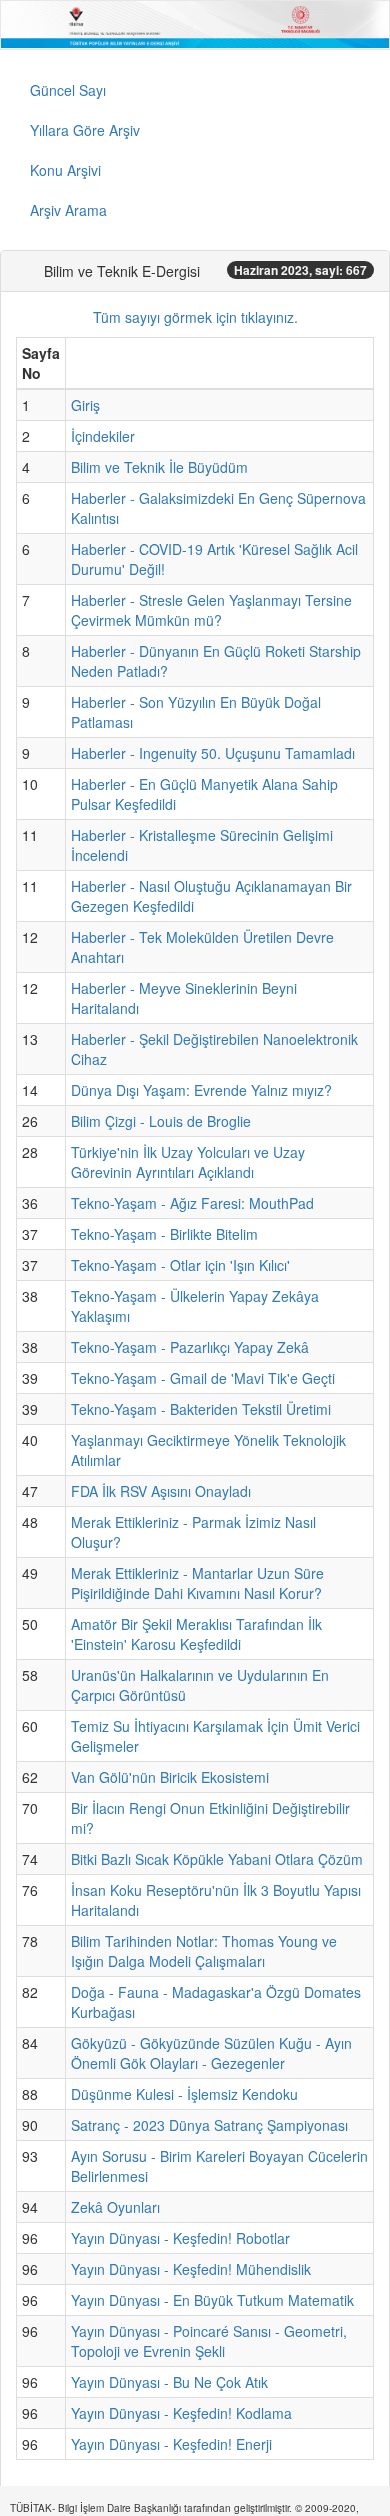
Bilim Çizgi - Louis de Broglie (161, 1121)
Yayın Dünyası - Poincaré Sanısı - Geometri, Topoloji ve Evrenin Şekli (209, 2341)
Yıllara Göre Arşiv (85, 130)
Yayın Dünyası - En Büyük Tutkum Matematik (212, 2300)
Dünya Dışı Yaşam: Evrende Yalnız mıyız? (201, 1090)
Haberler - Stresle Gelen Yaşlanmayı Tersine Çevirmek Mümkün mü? (211, 610)
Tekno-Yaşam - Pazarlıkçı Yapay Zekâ (190, 1347)
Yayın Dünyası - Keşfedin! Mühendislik (191, 2269)
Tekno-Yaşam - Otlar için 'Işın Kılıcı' (180, 1265)
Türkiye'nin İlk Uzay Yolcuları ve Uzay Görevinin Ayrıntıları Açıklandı (188, 1162)
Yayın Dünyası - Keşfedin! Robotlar (180, 2238)
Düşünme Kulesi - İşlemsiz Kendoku (184, 2094)
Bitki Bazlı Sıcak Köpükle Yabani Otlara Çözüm (217, 1859)
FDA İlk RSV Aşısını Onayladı (161, 1491)
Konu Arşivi (65, 170)
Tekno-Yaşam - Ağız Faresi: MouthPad (192, 1203)
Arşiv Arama (68, 210)
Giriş (85, 405)
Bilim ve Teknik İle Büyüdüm (159, 467)
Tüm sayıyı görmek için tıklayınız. (195, 317)
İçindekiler (103, 436)
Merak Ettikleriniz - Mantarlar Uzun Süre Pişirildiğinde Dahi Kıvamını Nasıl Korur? (197, 1583)
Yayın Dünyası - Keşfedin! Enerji (171, 2444)
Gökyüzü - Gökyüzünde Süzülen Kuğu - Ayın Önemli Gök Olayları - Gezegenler (211, 2053)
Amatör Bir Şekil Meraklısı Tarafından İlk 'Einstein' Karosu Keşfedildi (196, 1634)
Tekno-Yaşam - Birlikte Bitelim (164, 1234)
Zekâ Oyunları (115, 2207)
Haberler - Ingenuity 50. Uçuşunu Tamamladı (213, 753)
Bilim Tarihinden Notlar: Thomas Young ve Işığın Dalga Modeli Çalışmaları (204, 1951)
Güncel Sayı (68, 90)
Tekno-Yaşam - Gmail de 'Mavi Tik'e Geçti (203, 1378)
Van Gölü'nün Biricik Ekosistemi (170, 1777)
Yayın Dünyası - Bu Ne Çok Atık (169, 2382)
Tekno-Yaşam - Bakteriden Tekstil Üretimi (201, 1409)
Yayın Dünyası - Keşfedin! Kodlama (181, 2413)
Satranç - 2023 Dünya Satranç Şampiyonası (209, 2125)
